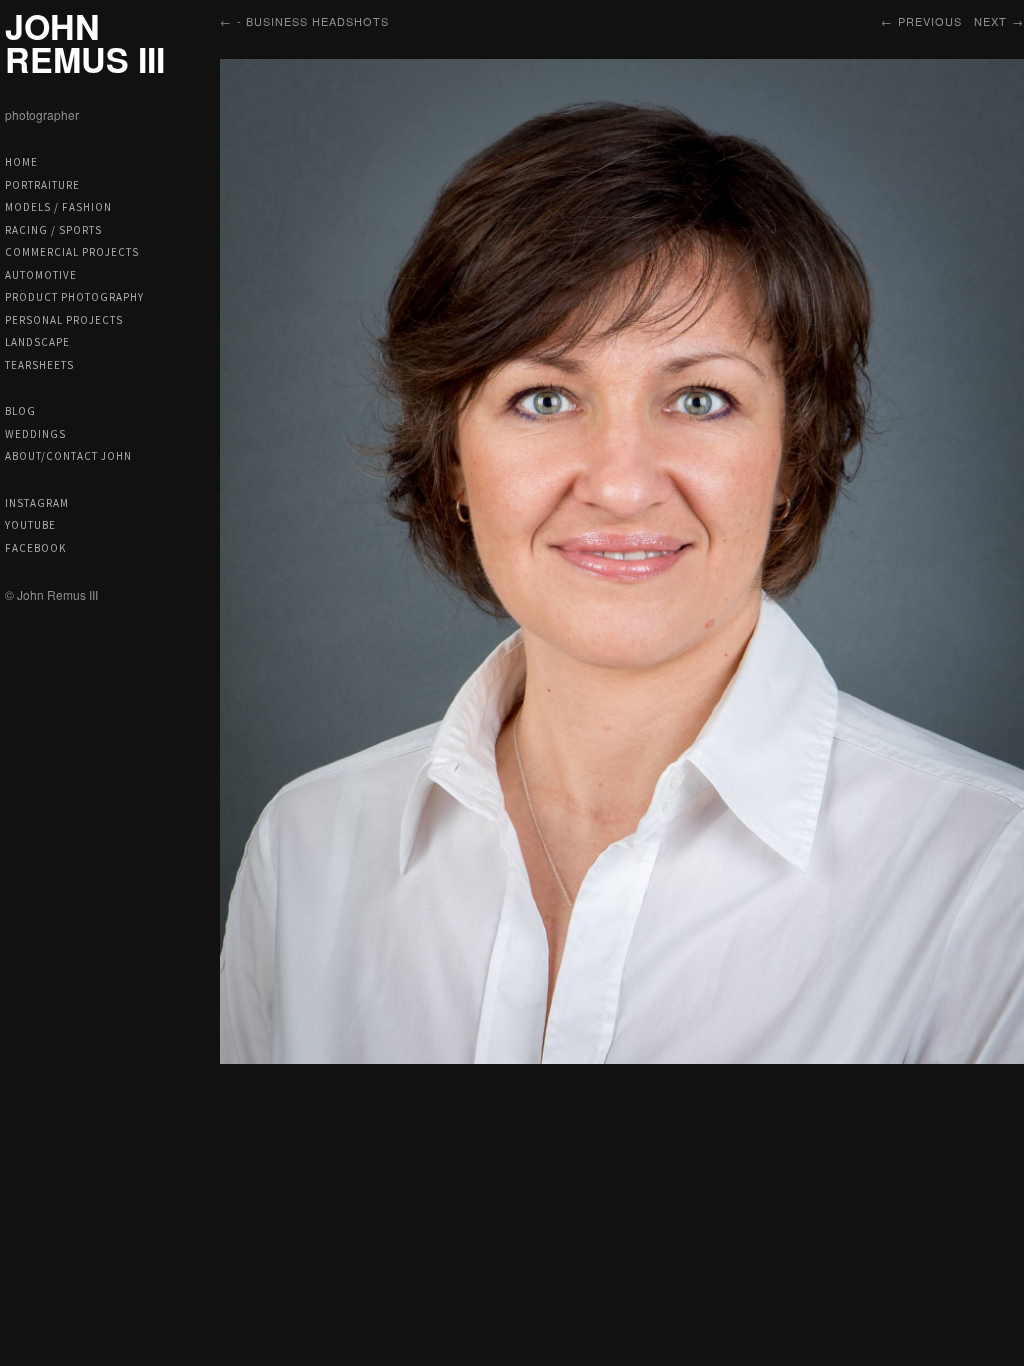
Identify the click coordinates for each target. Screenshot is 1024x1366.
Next (990, 21)
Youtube (30, 525)
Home (21, 162)
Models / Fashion (58, 207)
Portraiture (42, 185)
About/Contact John (68, 456)
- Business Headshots (313, 21)
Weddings (35, 434)
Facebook (35, 548)
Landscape (37, 342)
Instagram (37, 503)
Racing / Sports (53, 230)
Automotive (41, 275)
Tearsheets (39, 365)
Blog (20, 411)
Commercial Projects (72, 252)
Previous (930, 21)
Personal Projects (64, 320)
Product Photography (74, 297)
